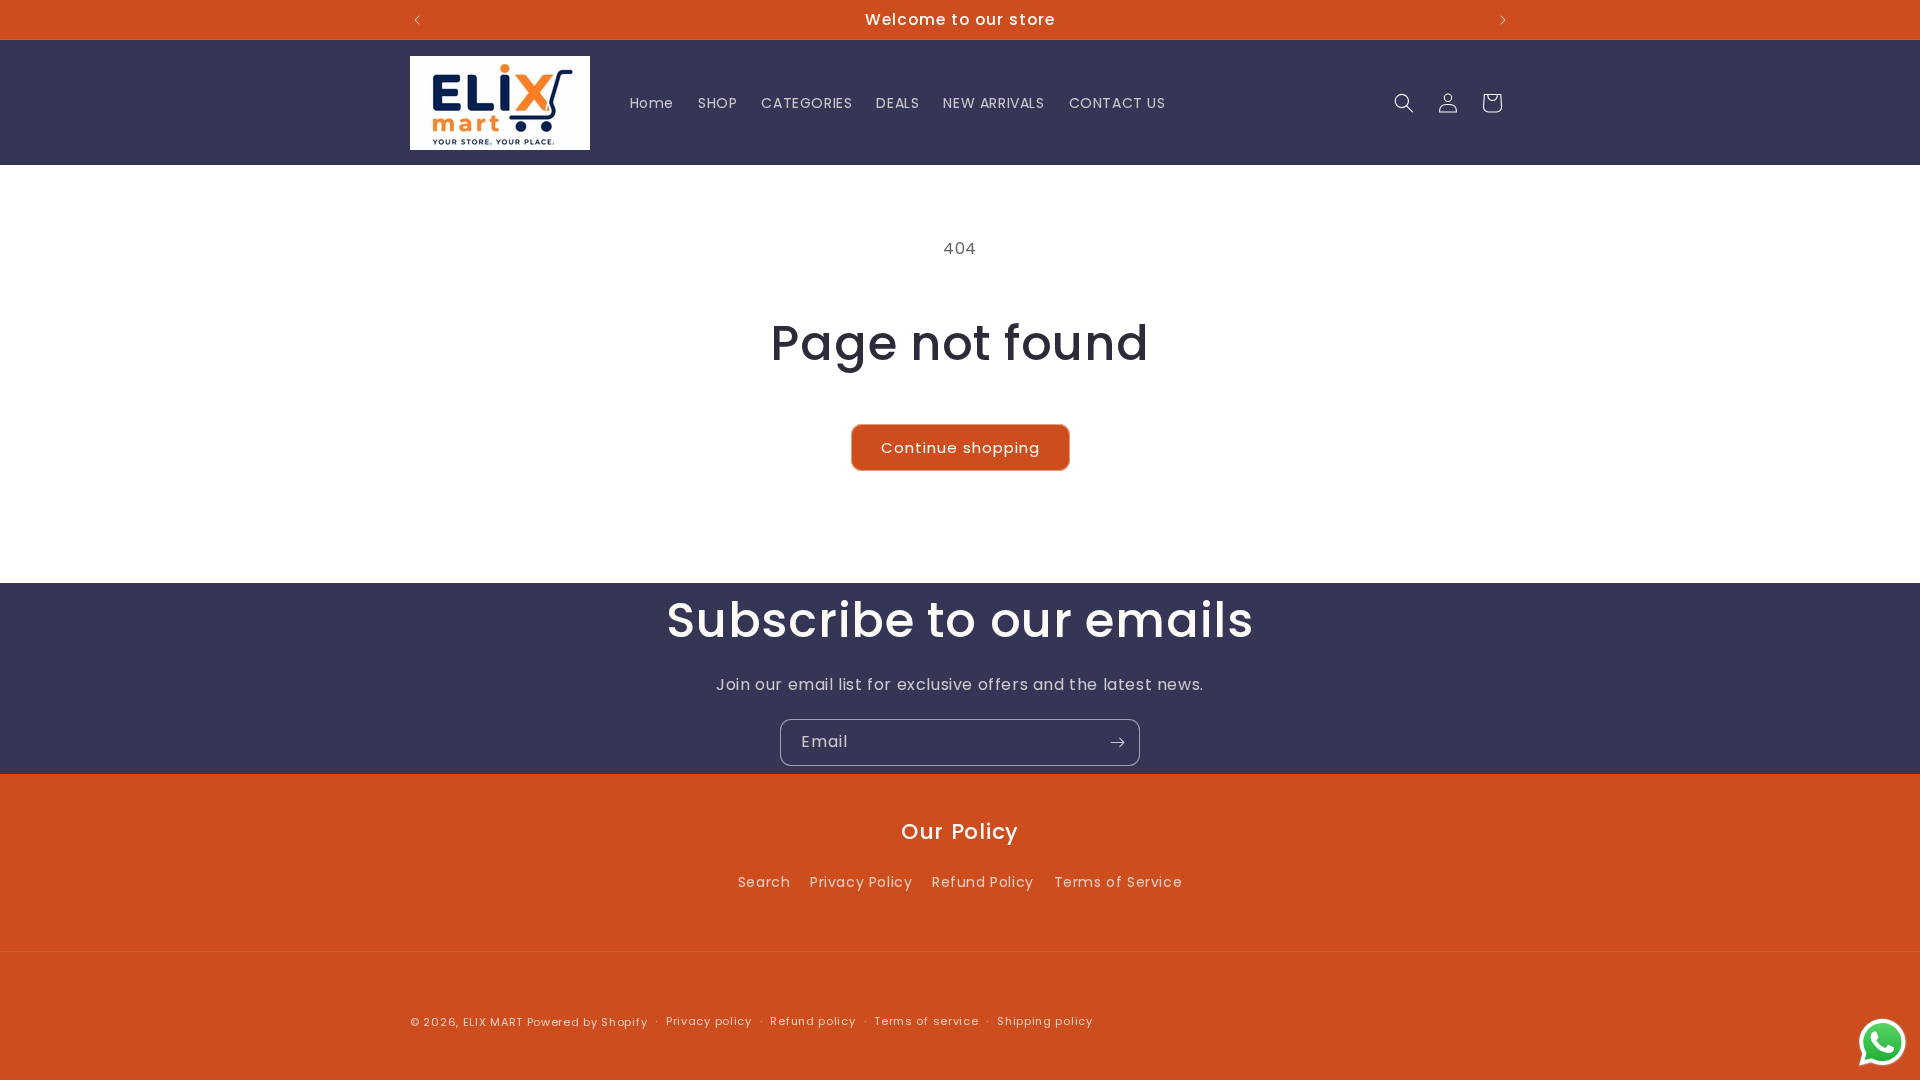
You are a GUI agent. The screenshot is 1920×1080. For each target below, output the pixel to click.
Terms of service (926, 1021)
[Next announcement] (1503, 20)
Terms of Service (1118, 882)
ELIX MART (493, 1022)
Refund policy (812, 1021)
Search (764, 882)
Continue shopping (960, 447)
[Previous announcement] (417, 20)
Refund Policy (983, 882)
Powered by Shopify (587, 1022)
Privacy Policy (861, 882)
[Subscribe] (1117, 742)
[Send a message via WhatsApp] (1882, 1042)
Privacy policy (709, 1021)
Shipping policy (1045, 1021)
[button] (1404, 103)
